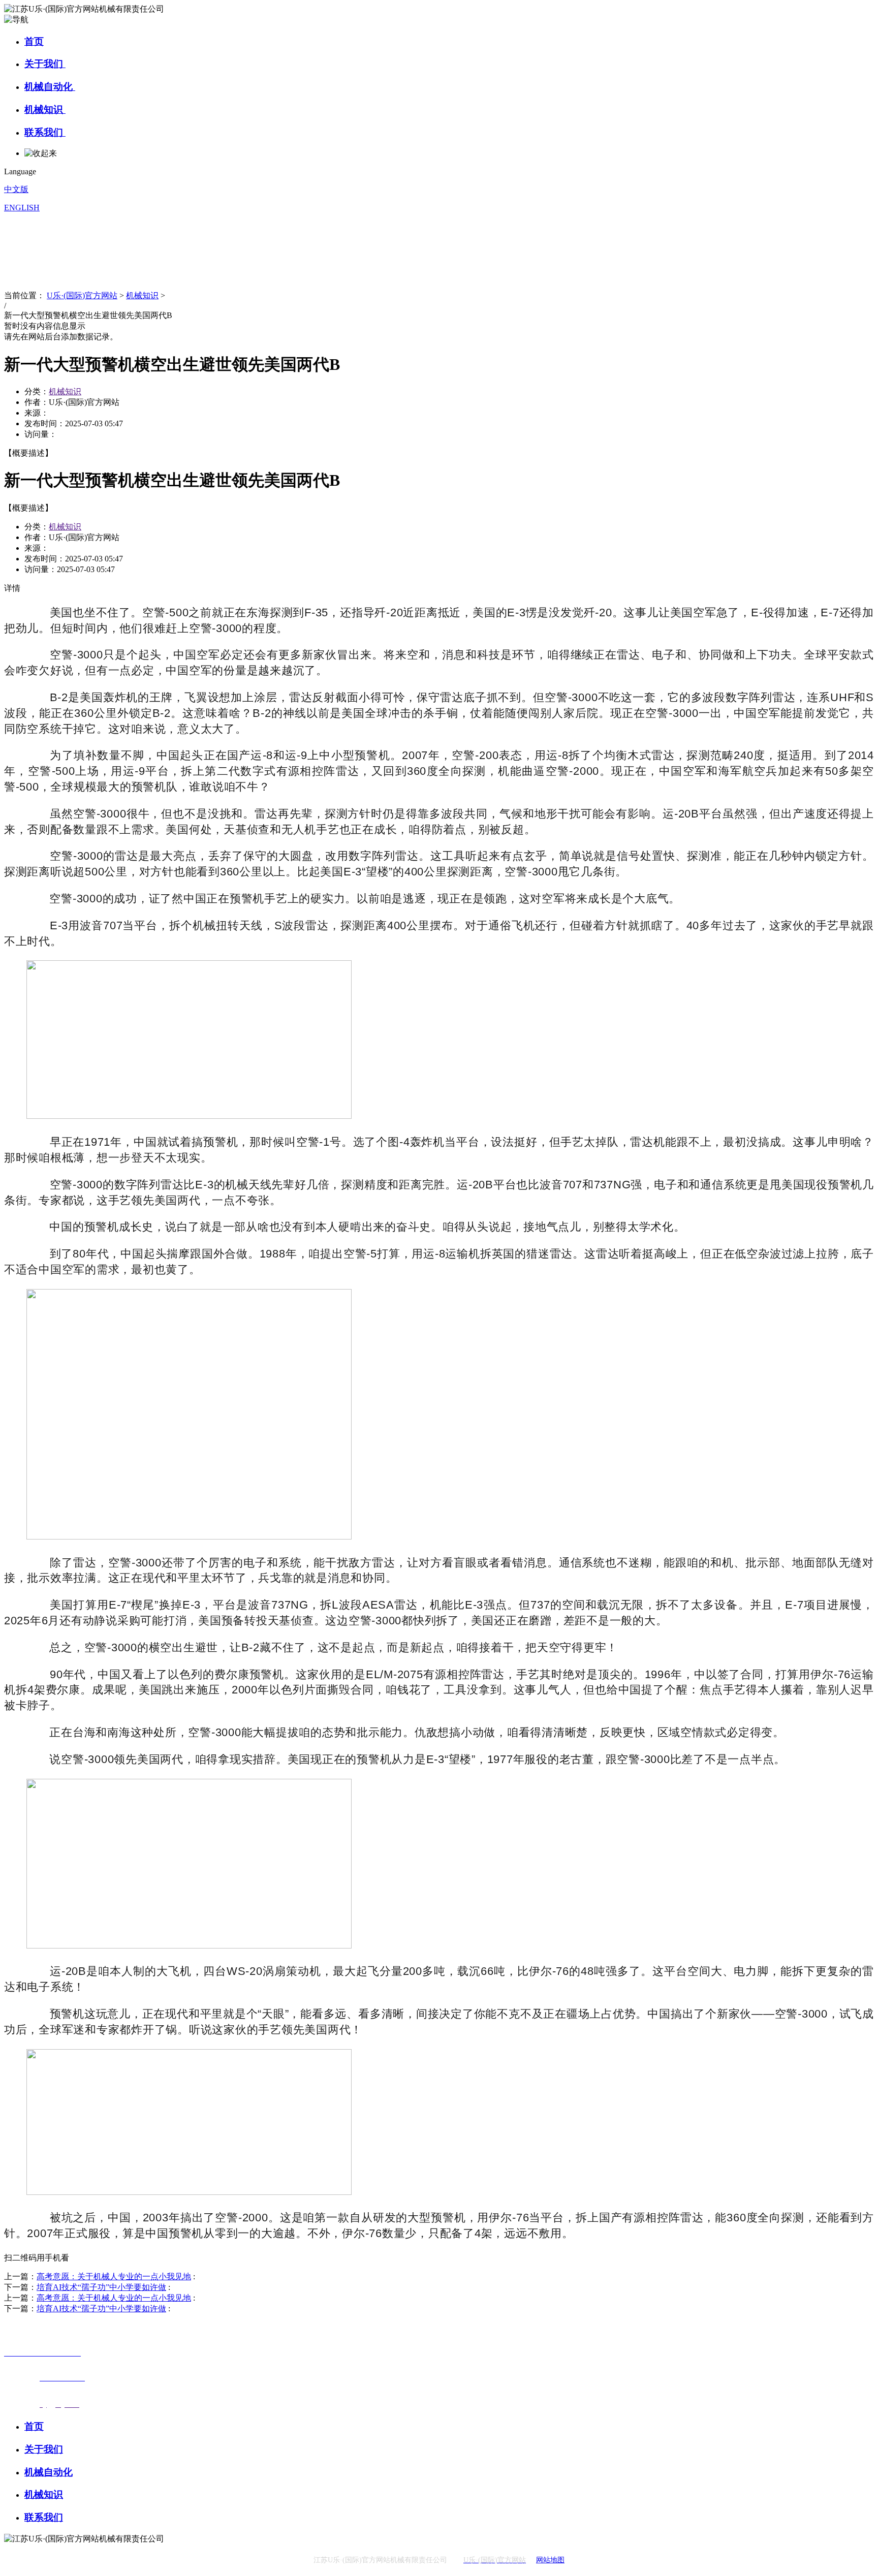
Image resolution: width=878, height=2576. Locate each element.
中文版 (16, 189)
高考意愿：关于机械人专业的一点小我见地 (114, 2276)
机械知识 (45, 109)
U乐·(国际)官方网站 (82, 295)
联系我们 (45, 132)
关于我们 (45, 64)
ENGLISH (22, 208)
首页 (34, 41)
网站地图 (550, 2560)
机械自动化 (50, 87)
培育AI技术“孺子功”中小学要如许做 (101, 2287)
